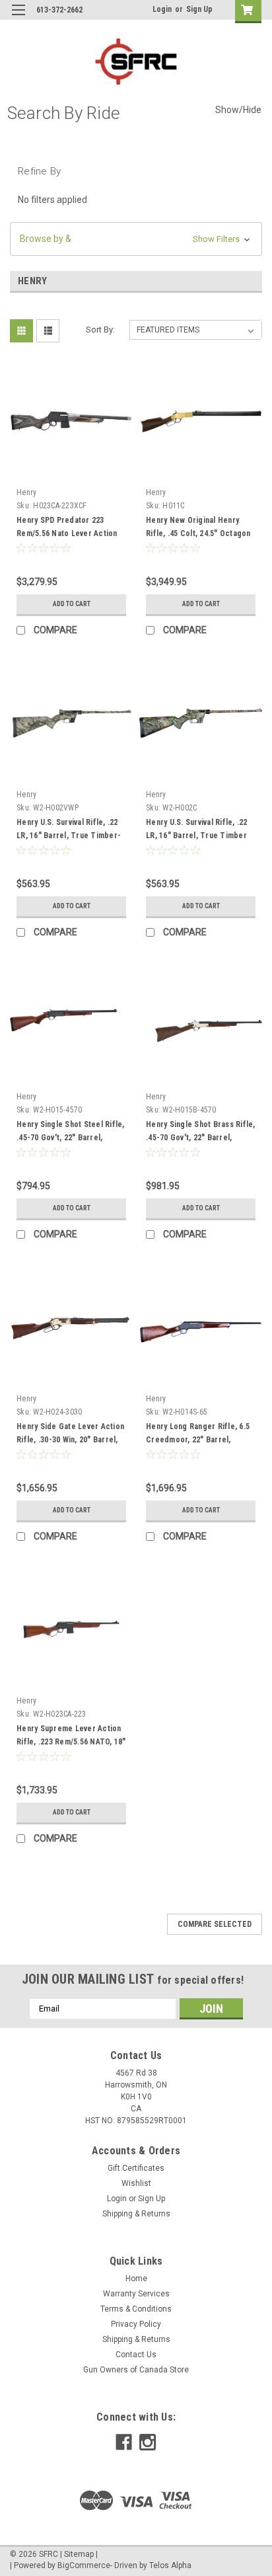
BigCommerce (84, 2565)
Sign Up (199, 9)
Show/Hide (238, 110)
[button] (136, 239)
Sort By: (100, 330)
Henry (26, 492)
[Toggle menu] (18, 18)
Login (162, 9)
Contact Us (136, 2355)
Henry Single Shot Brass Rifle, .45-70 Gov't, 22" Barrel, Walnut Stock (201, 1138)
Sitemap (79, 2554)
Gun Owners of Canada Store (136, 2370)
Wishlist (136, 2183)
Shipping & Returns (136, 2214)
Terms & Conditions (136, 2309)
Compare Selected (215, 1924)
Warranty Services (136, 2294)
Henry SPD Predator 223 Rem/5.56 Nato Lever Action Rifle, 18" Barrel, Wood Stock (70, 533)
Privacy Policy (136, 2324)
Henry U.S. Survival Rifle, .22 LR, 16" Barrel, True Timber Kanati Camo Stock (197, 836)
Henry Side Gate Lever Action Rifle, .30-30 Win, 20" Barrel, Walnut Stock (70, 1440)
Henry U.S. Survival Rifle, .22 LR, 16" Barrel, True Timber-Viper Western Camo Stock (69, 836)
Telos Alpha (170, 2565)
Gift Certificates (136, 2168)
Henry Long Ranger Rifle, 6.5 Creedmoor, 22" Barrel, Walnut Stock (198, 1440)
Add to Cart (72, 604)
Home (136, 2279)
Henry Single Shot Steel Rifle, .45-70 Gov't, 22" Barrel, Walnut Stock (71, 1138)
